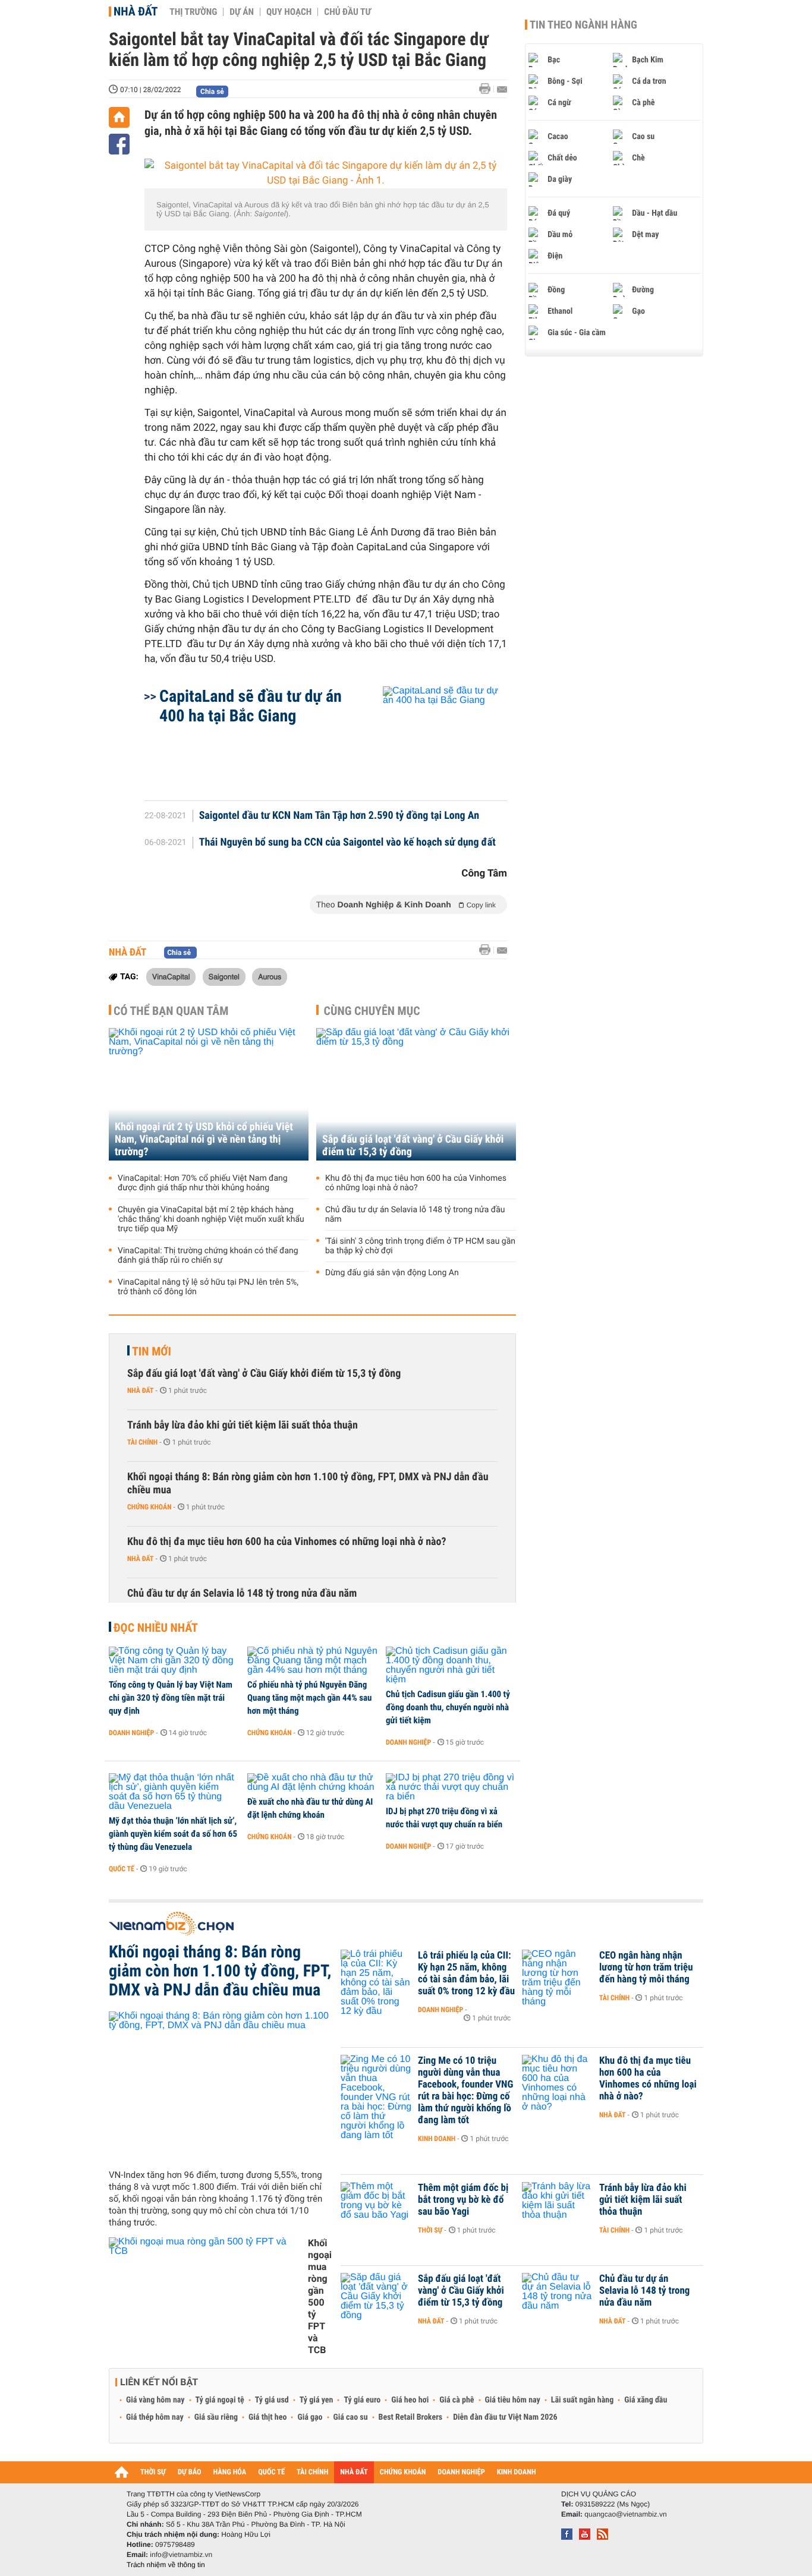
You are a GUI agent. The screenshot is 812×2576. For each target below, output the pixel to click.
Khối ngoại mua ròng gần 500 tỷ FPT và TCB (320, 2296)
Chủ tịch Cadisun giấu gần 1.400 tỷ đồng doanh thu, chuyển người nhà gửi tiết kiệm (448, 1707)
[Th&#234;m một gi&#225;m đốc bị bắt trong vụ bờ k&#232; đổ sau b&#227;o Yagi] (376, 2206)
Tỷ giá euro (362, 2400)
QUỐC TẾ (271, 2472)
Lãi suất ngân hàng (582, 2400)
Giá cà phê (457, 2400)
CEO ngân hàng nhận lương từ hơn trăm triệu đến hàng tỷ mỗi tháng (646, 1968)
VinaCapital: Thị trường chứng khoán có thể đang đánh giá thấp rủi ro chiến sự (208, 1256)
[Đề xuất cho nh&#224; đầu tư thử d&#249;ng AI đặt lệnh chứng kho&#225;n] (312, 1783)
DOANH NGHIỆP (461, 2472)
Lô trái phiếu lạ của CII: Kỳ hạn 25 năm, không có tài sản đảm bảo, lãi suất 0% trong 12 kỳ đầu (466, 1973)
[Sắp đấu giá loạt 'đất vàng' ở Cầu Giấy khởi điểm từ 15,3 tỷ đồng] (416, 1094)
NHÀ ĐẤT (354, 2472)
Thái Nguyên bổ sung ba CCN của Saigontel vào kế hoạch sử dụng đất (347, 843)
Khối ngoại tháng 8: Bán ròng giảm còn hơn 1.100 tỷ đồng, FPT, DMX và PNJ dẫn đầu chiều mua (308, 1484)
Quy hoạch (289, 12)
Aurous (270, 976)
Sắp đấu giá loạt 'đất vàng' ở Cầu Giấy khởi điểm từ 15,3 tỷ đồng (413, 1146)
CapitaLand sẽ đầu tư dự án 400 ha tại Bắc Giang (251, 706)
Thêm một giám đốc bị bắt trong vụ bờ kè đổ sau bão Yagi (463, 2200)
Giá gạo (310, 2417)
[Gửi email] (502, 89)
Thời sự (430, 2230)
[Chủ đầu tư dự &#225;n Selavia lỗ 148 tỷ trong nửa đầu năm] (558, 2297)
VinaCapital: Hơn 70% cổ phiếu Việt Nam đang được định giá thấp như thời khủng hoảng (203, 1183)
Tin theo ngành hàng (583, 25)
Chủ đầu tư (347, 12)
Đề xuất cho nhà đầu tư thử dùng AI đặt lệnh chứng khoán (310, 1808)
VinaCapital (171, 976)
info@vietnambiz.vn (181, 2555)
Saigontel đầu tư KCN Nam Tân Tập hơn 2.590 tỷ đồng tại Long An (339, 816)
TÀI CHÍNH (312, 2472)
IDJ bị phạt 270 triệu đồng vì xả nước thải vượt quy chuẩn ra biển (444, 1818)
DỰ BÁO (190, 2472)
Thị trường (193, 12)
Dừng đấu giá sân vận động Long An (392, 1273)
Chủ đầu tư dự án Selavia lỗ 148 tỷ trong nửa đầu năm (415, 1215)
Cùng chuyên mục (372, 1011)
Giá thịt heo (267, 2417)
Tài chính (142, 1442)
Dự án (242, 12)
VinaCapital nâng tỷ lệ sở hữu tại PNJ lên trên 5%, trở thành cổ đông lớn (208, 1287)
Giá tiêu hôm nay (513, 2400)
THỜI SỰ (153, 2472)
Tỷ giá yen (317, 2400)
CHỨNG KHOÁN (403, 2472)
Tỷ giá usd (272, 2400)
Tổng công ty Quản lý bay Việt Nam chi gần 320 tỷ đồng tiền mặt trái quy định (171, 1698)
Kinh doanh (437, 2139)
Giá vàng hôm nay (155, 2400)
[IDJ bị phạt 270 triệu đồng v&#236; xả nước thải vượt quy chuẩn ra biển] (451, 1787)
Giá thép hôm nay (155, 2417)
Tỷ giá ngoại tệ (220, 2400)
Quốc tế (122, 1869)
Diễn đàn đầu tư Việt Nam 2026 (505, 2417)
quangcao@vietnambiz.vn (625, 2514)
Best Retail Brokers (411, 2417)
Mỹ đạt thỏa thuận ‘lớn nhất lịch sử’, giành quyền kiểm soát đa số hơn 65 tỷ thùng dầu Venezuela (173, 1834)
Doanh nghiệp (131, 1733)
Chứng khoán (150, 1507)
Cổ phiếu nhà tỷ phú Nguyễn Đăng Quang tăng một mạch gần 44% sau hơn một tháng (309, 1698)
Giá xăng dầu (646, 2400)
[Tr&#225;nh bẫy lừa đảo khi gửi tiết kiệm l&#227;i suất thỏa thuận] (558, 2206)
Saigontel (224, 976)
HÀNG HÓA (230, 2472)
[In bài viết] (488, 89)
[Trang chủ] (119, 117)
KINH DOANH (517, 2472)
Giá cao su (351, 2417)
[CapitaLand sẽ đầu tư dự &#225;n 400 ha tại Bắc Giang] (431, 737)
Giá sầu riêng (216, 2417)
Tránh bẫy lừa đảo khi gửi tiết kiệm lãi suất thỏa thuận (243, 1425)
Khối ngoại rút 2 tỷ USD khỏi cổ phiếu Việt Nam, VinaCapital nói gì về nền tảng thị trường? (204, 1139)
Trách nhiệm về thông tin (166, 2565)
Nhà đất (136, 11)
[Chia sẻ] (119, 144)
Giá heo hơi (410, 2400)
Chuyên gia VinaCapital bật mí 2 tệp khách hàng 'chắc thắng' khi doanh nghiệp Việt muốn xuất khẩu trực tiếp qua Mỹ (211, 1219)
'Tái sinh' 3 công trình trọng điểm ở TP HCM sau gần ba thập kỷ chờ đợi (420, 1246)
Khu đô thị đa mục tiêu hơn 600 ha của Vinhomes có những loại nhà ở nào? (416, 1183)
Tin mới (152, 1351)
